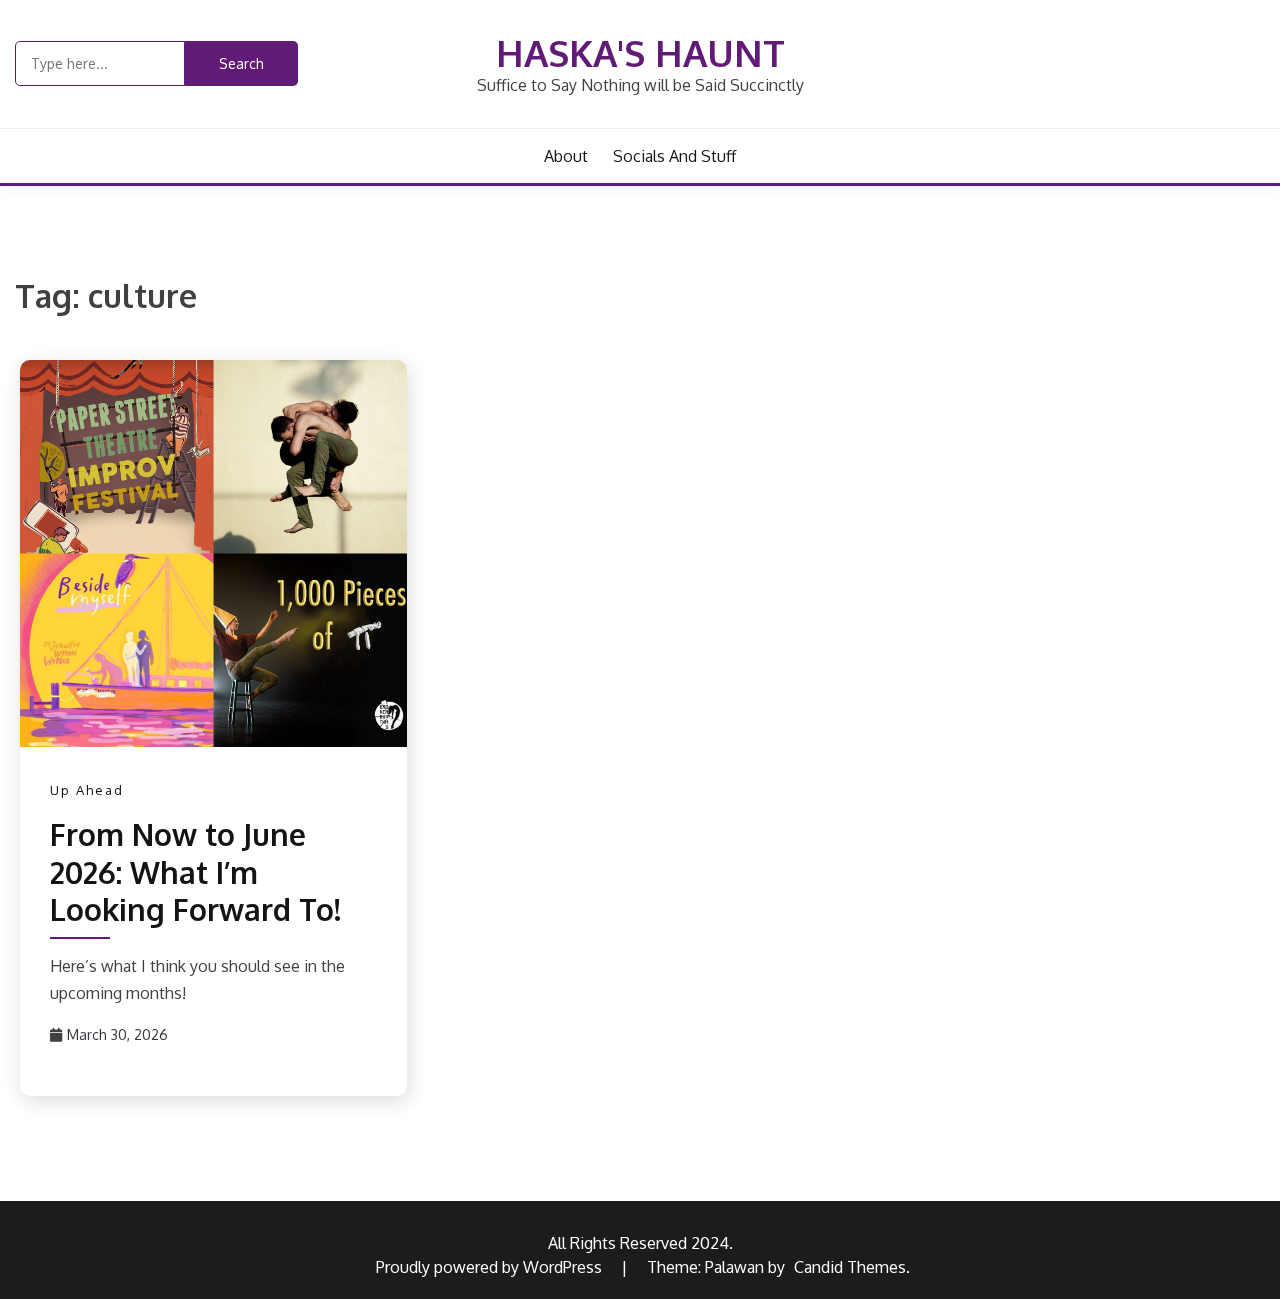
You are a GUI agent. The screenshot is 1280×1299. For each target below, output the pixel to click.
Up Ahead (87, 790)
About (566, 156)
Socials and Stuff (674, 156)
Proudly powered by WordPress (491, 1267)
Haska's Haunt (640, 52)
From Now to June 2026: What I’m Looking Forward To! (195, 871)
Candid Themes (850, 1267)
